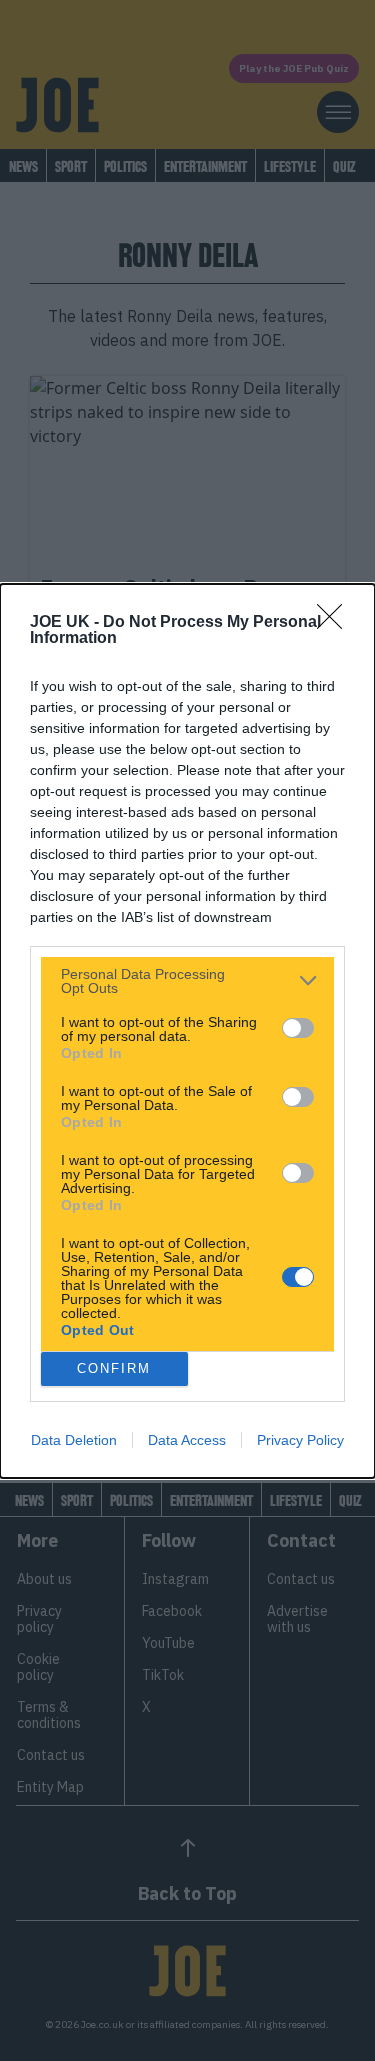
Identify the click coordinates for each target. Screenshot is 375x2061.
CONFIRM (114, 1368)
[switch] (298, 1028)
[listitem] (187, 981)
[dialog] (187, 1031)
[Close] (336, 623)
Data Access (187, 1440)
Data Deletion (74, 1440)
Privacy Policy (300, 1440)
